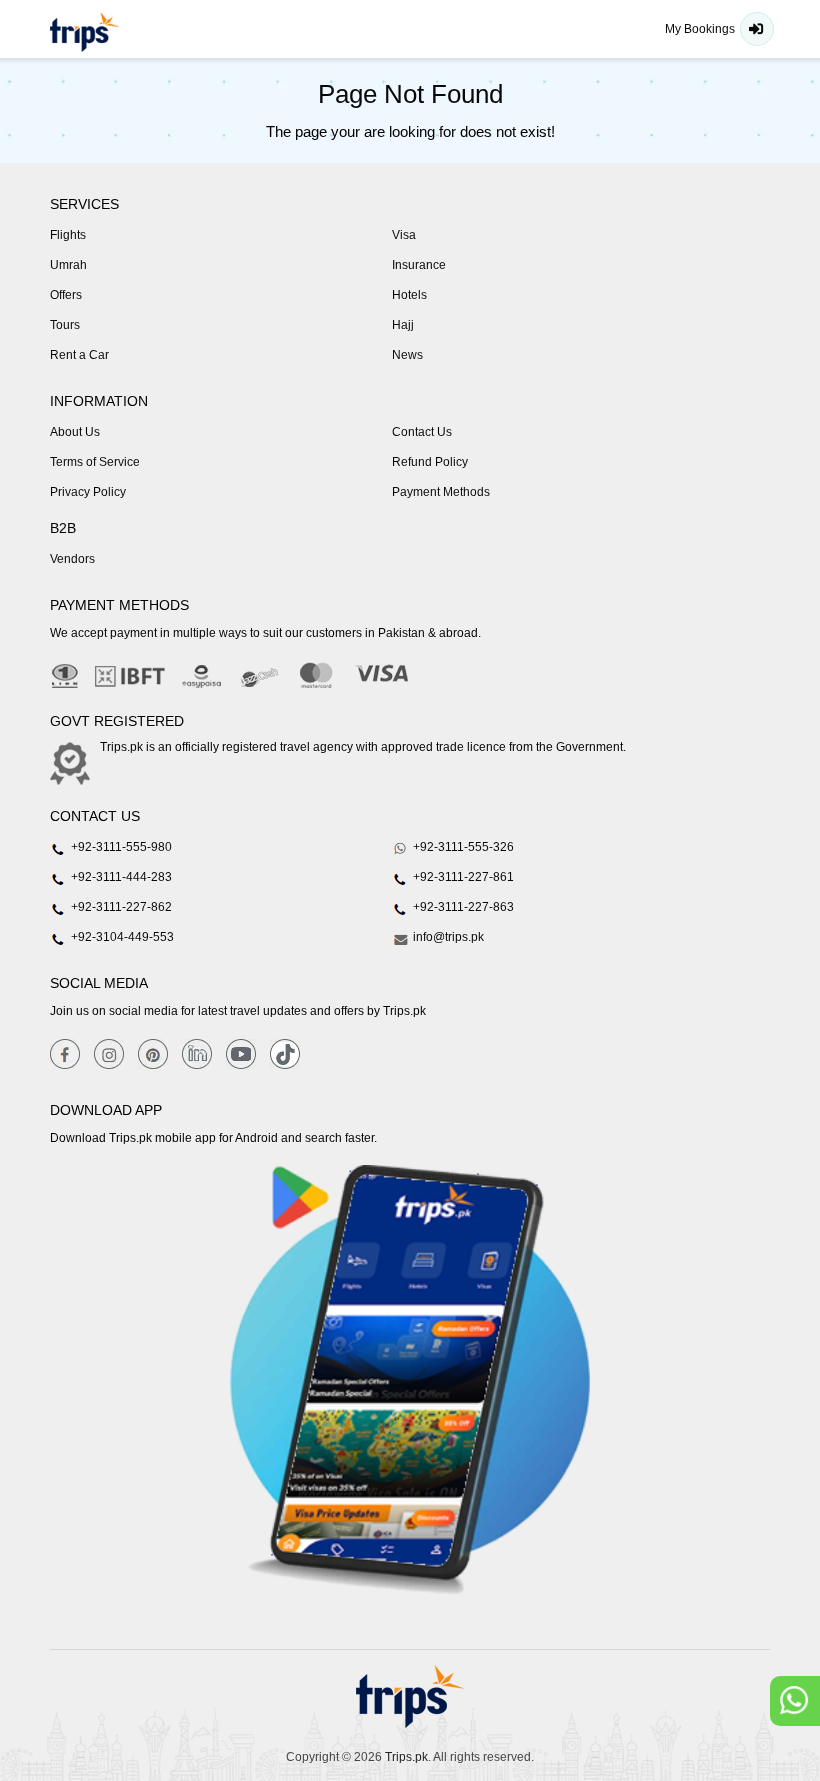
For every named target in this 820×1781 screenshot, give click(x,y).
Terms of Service (95, 462)
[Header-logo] (85, 32)
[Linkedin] (197, 1053)
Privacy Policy (88, 492)
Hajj (403, 325)
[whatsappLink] (795, 1701)
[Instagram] (109, 1053)
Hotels (409, 295)
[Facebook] (65, 1053)
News (407, 355)
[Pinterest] (153, 1053)
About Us (75, 432)
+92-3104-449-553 (121, 937)
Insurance (419, 265)
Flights (68, 235)
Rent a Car (79, 355)
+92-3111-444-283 (120, 877)
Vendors (72, 559)
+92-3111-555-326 (462, 847)
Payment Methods (441, 492)
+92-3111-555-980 (120, 847)
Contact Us (422, 432)
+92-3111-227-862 (120, 907)
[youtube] (241, 1053)
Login (757, 29)
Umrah (68, 265)
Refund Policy (430, 462)
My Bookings (700, 29)
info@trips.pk (447, 937)
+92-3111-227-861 (462, 877)
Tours (65, 325)
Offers (66, 295)
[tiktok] (285, 1053)
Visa (404, 235)
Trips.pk (406, 1757)
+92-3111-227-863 (462, 907)
